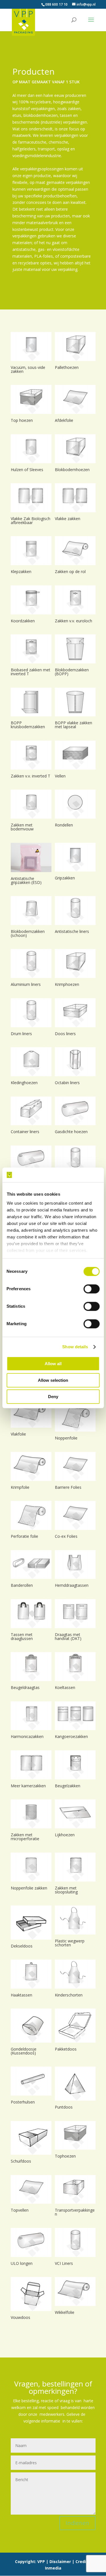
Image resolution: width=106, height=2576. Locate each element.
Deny (53, 1397)
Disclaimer (60, 2561)
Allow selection (53, 1380)
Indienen (77, 2523)
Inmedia (53, 2568)
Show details (75, 1347)
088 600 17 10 (56, 4)
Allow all (53, 1364)
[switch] (91, 1289)
